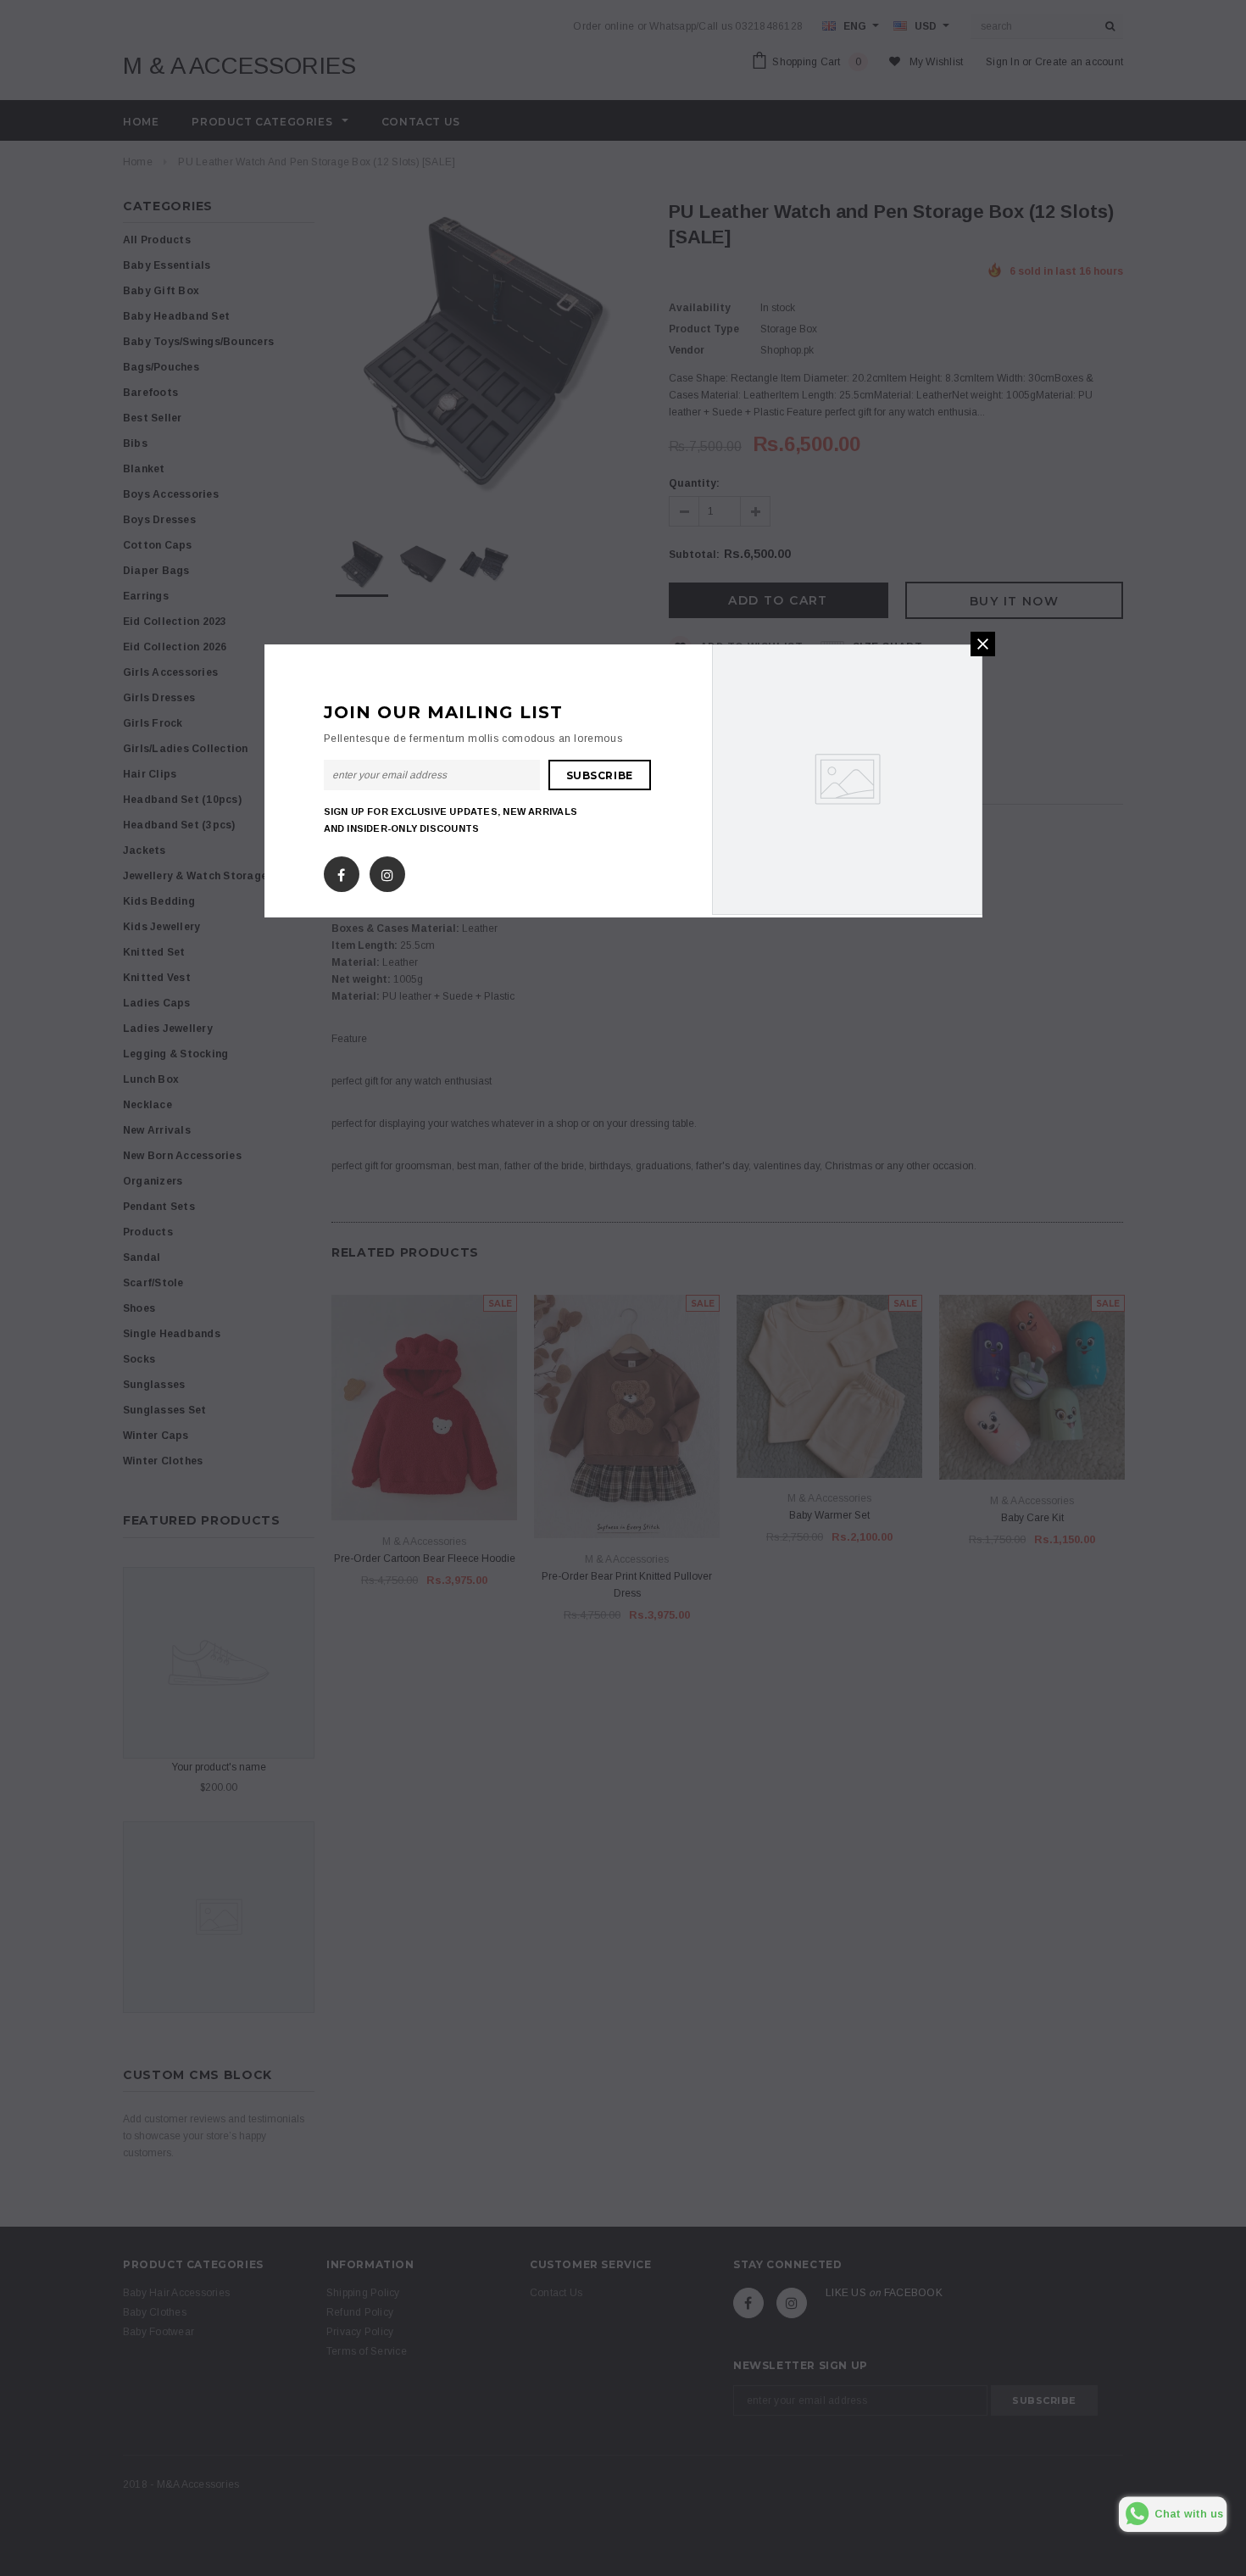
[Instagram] (387, 871)
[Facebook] (341, 871)
